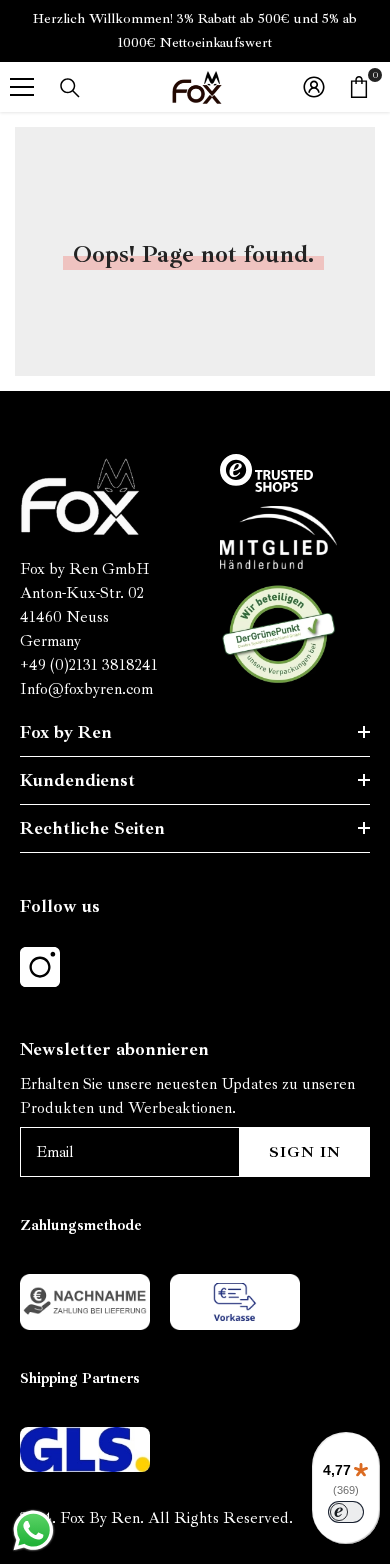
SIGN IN (305, 1152)
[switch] (346, 1512)
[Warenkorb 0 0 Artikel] (359, 87)
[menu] (22, 87)
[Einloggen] (314, 87)
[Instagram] (40, 967)
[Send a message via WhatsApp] (33, 1530)
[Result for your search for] (70, 88)
